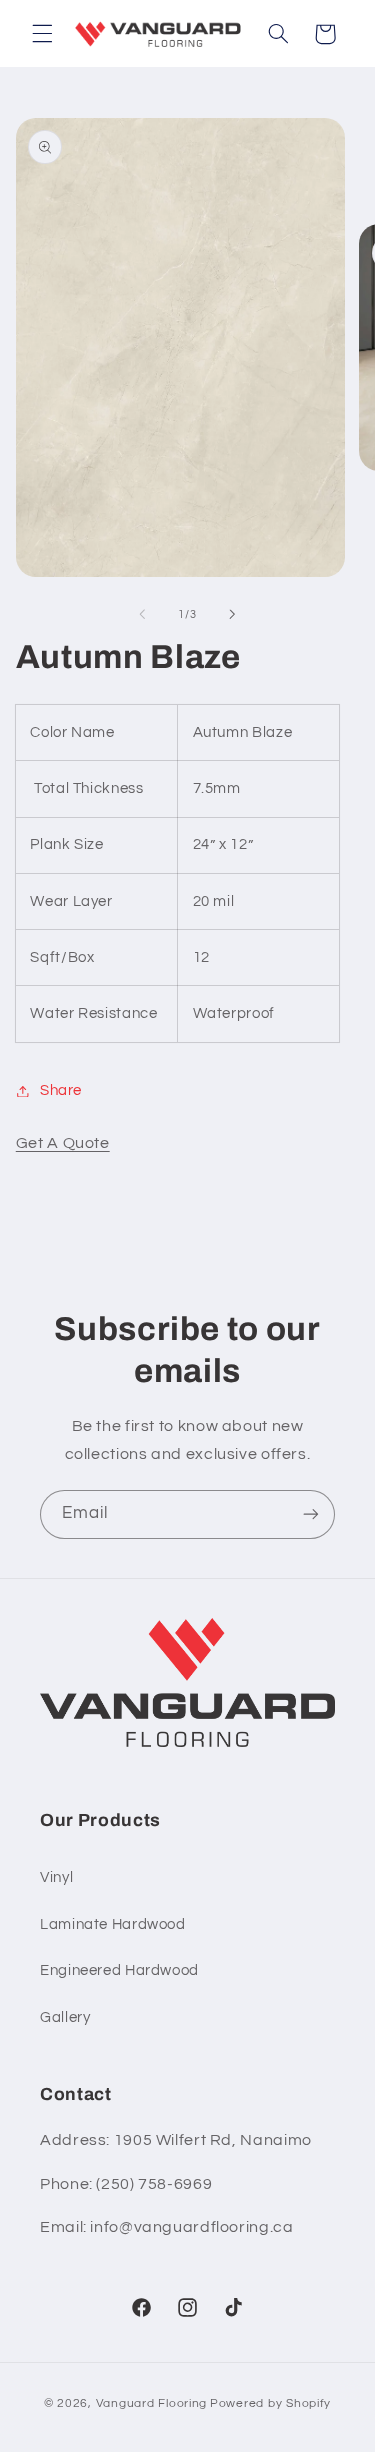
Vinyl (56, 1877)
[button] (42, 34)
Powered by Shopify (270, 2403)
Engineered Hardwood (119, 1970)
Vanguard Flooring (152, 2403)
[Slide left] (142, 614)
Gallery (65, 2017)
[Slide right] (233, 614)
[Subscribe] (311, 1514)
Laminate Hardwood (113, 1924)
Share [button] (61, 1090)
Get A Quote (63, 1143)
